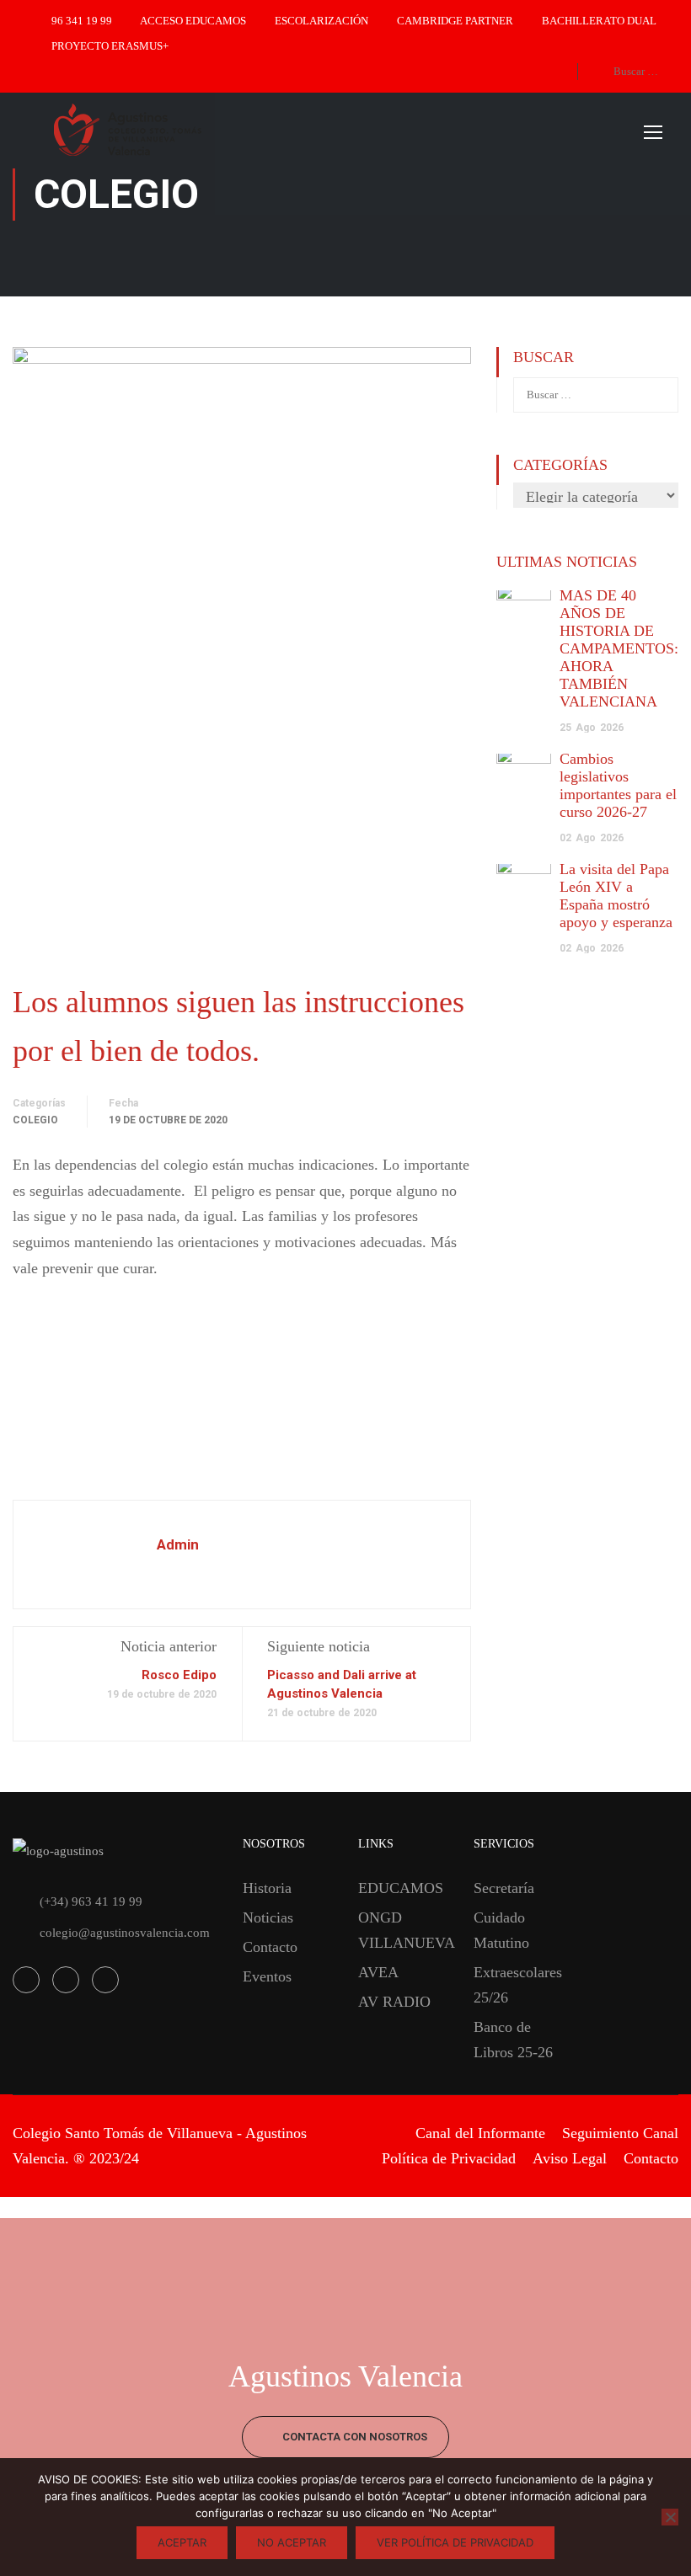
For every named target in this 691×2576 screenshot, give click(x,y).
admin (178, 1544)
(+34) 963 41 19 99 (91, 1901)
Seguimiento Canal (620, 2133)
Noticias (268, 1917)
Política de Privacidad (449, 2158)
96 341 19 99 (82, 21)
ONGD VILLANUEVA (403, 1930)
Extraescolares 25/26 (518, 1985)
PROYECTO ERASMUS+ (110, 46)
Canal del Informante (480, 2133)
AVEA (378, 1972)
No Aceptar (292, 2542)
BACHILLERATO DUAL (599, 21)
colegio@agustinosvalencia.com (125, 1933)
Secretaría (504, 1888)
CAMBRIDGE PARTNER (455, 21)
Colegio (35, 1120)
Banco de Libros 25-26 (513, 2040)
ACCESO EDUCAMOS (193, 21)
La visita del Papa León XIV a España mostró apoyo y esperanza (616, 896)
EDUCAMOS (401, 1888)
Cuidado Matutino (501, 1930)
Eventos (267, 1976)
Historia (267, 1888)
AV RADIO (394, 2002)
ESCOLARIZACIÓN (321, 21)
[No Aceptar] (670, 2517)
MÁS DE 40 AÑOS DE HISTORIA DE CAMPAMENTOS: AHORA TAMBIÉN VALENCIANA (619, 648)
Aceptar (182, 2542)
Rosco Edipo (179, 1675)
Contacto (270, 1947)
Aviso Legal (570, 2158)
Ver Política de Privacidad (455, 2542)
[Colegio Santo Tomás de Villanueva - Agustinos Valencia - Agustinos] (185, 131)
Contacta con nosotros (354, 2437)
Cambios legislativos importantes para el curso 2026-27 (618, 785)
